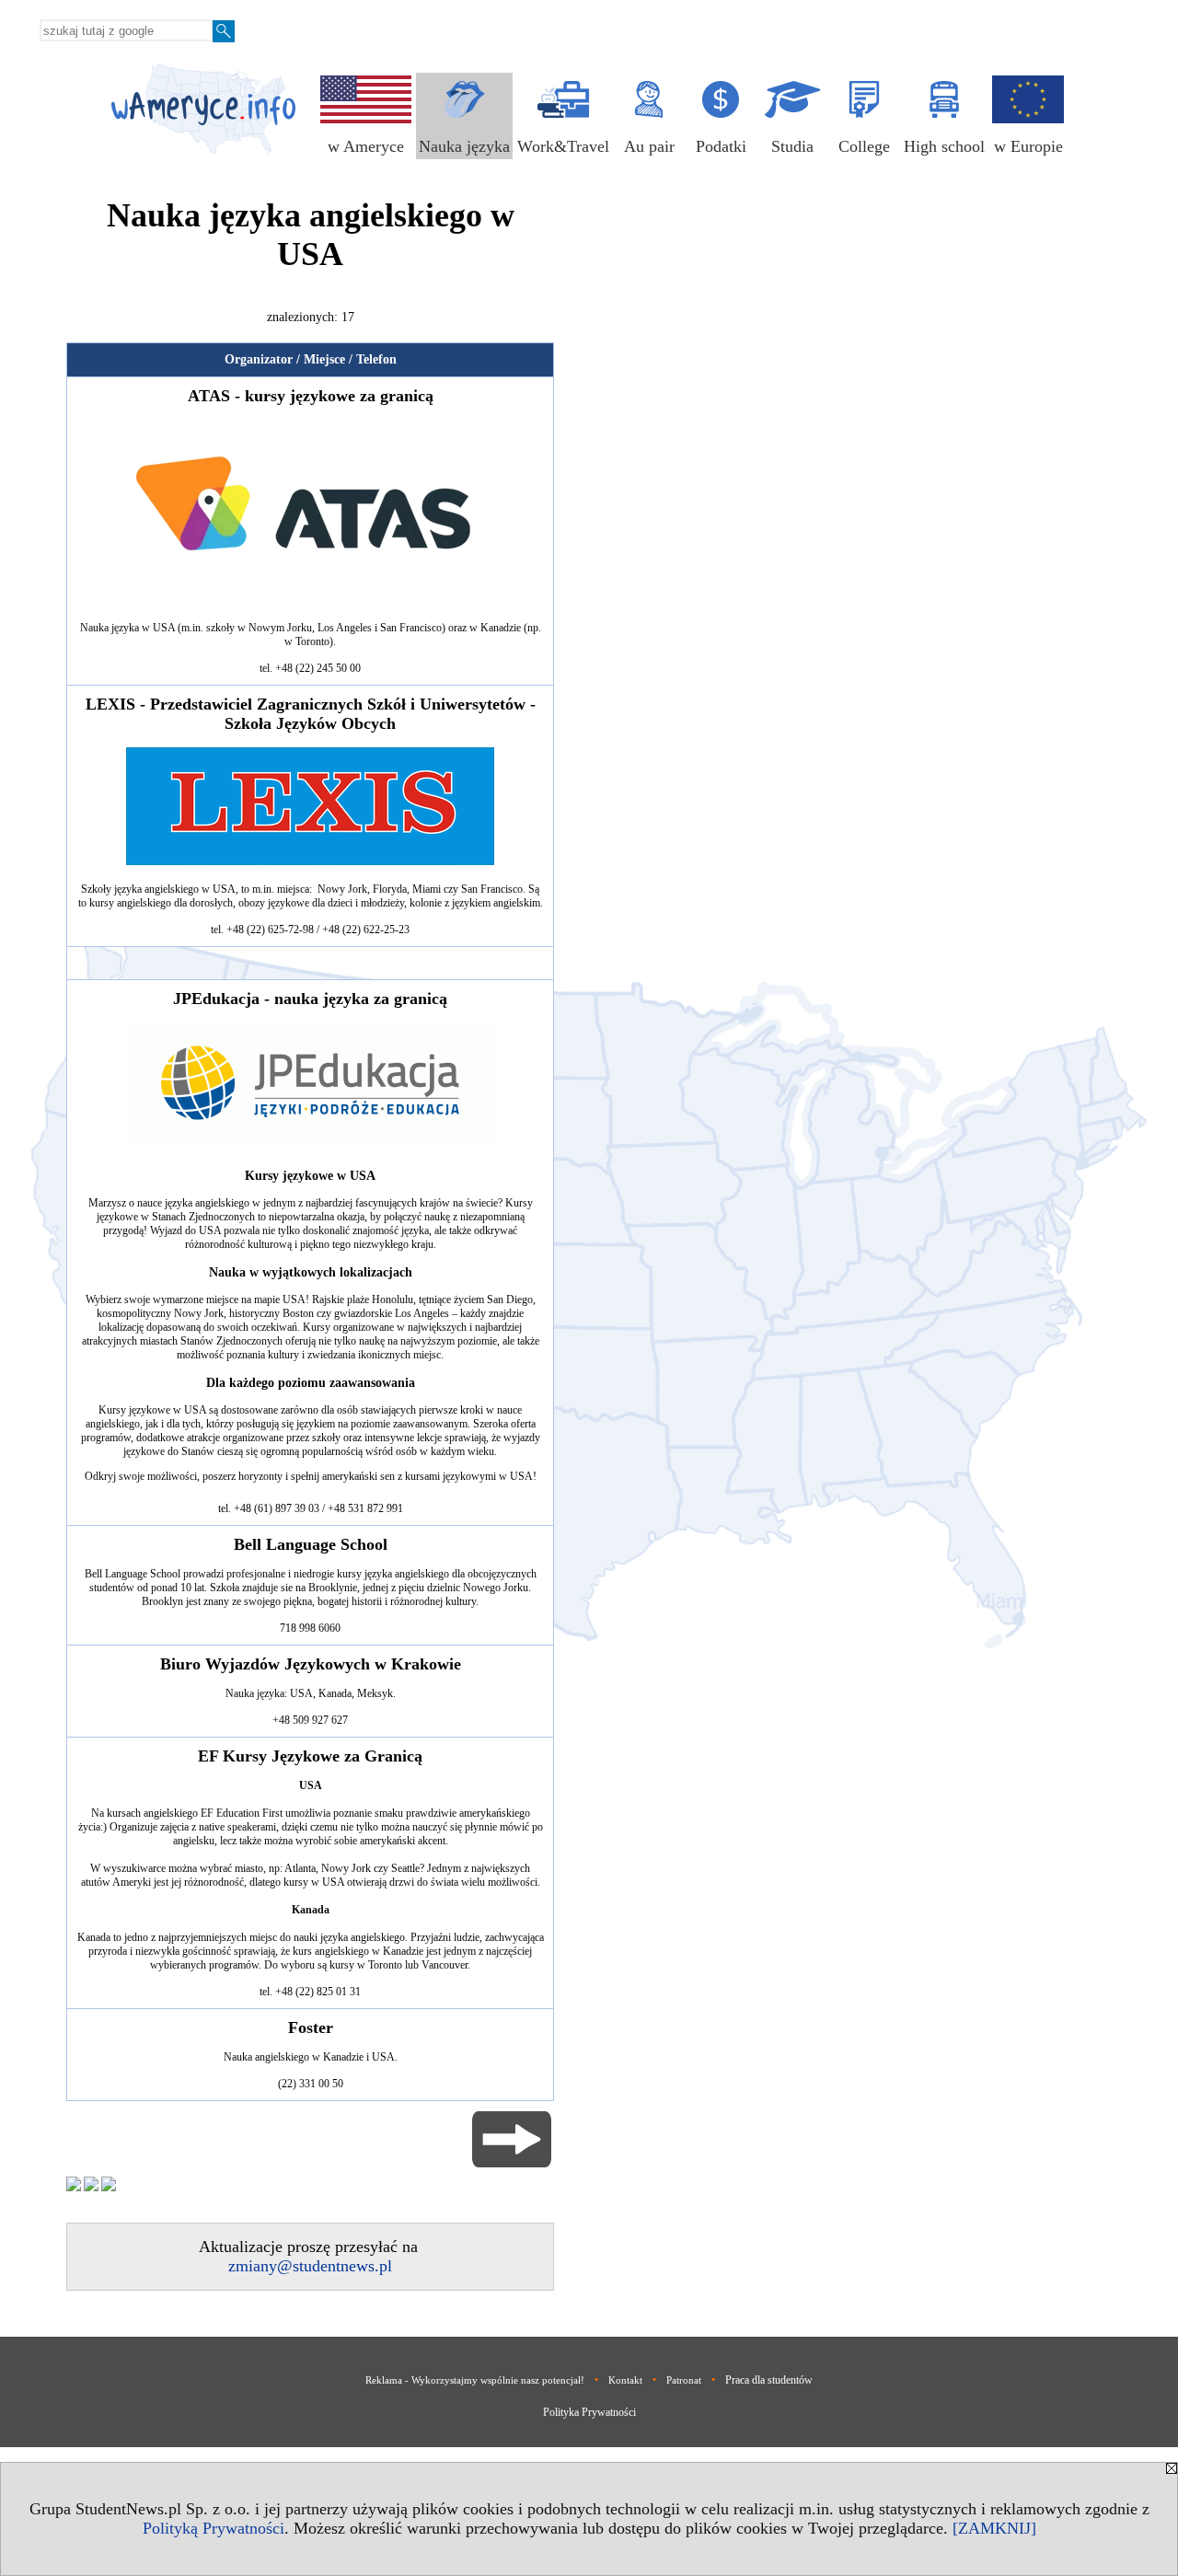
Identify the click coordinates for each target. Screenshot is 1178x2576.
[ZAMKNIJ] (994, 2528)
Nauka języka (464, 146)
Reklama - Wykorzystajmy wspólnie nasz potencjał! (475, 2380)
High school (944, 146)
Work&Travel (563, 146)
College (864, 146)
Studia (792, 146)
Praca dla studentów (769, 2380)
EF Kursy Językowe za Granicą (310, 1756)
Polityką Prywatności (214, 2528)
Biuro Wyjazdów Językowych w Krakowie (311, 1664)
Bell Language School (311, 1544)
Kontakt (625, 2380)
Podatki (721, 146)
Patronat (684, 2380)
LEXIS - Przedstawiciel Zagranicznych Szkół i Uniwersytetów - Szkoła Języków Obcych (311, 714)
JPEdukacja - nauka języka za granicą (310, 999)
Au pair (649, 146)
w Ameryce (366, 146)
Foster (311, 2027)
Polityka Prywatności (589, 2412)
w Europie (1028, 146)
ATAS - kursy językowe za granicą (311, 396)
